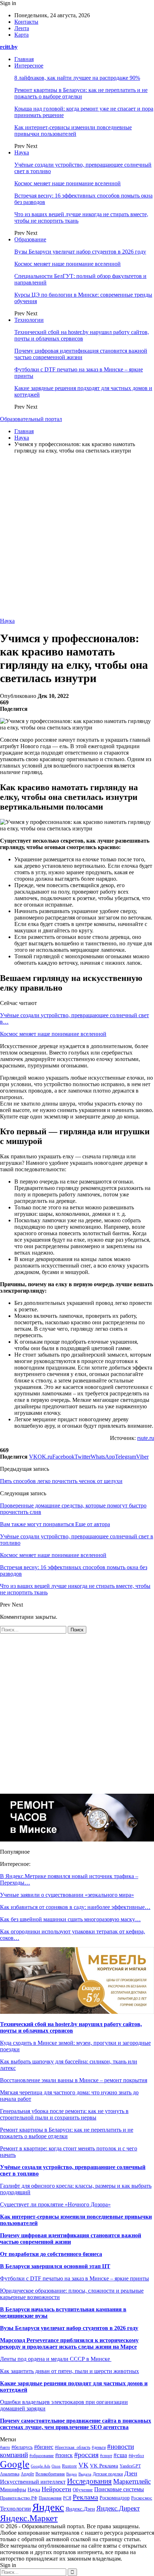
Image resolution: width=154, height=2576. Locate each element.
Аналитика (10, 2474)
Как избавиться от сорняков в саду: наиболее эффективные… (75, 1907)
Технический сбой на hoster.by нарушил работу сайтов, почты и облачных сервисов (82, 335)
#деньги (99, 2447)
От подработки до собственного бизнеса (51, 2254)
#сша (120, 2455)
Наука (22, 152)
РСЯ (67, 2498)
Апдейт (27, 2474)
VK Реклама (104, 2466)
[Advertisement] (77, 537)
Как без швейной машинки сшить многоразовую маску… (70, 1919)
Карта (21, 35)
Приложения (50, 2498)
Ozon (56, 2466)
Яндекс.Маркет (29, 2518)
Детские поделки (108, 2474)
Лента (22, 28)
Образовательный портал (31, 419)
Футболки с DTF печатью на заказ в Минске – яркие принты (74, 2278)
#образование (42, 2456)
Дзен (131, 2473)
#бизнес (44, 2447)
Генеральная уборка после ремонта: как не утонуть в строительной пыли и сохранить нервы (64, 2114)
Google (15, 2464)
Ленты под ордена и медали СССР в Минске (56, 2359)
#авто (5, 2447)
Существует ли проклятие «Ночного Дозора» (55, 2204)
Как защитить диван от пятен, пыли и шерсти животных (69, 2371)
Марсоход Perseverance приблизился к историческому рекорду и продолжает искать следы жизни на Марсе (69, 2343)
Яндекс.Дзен (80, 2509)
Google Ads (40, 2466)
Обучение (83, 2490)
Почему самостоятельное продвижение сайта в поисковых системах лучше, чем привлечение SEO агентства (76, 2424)
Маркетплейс (132, 2481)
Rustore (69, 2466)
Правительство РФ (19, 2498)
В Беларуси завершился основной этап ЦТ (55, 2266)
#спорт (106, 2456)
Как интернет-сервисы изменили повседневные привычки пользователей (73, 131)
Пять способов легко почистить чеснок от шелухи (61, 1481)
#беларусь (22, 2447)
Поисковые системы (119, 2489)
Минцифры (13, 2489)
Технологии (29, 320)
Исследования (89, 2481)
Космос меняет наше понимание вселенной (68, 183)
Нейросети (56, 2489)
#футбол (136, 2456)
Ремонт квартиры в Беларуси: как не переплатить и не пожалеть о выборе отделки (81, 93)
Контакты (26, 22)
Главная (24, 59)
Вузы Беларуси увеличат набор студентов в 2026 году (80, 252)
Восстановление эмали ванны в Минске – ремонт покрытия (74, 2080)
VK (83, 2465)
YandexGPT (130, 2466)
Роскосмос (142, 2498)
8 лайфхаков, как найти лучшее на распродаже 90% (77, 78)
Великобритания (50, 2474)
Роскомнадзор (115, 2498)
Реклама (85, 2497)
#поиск (64, 2455)
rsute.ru (146, 1438)
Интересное (29, 66)
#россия (86, 2455)
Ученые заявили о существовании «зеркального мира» (67, 1895)
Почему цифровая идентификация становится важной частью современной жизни (81, 354)
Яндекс (48, 2507)
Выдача (85, 2474)
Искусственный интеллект (33, 2482)
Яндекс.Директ (118, 2508)
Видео (72, 2474)
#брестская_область (73, 2448)
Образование (30, 239)
